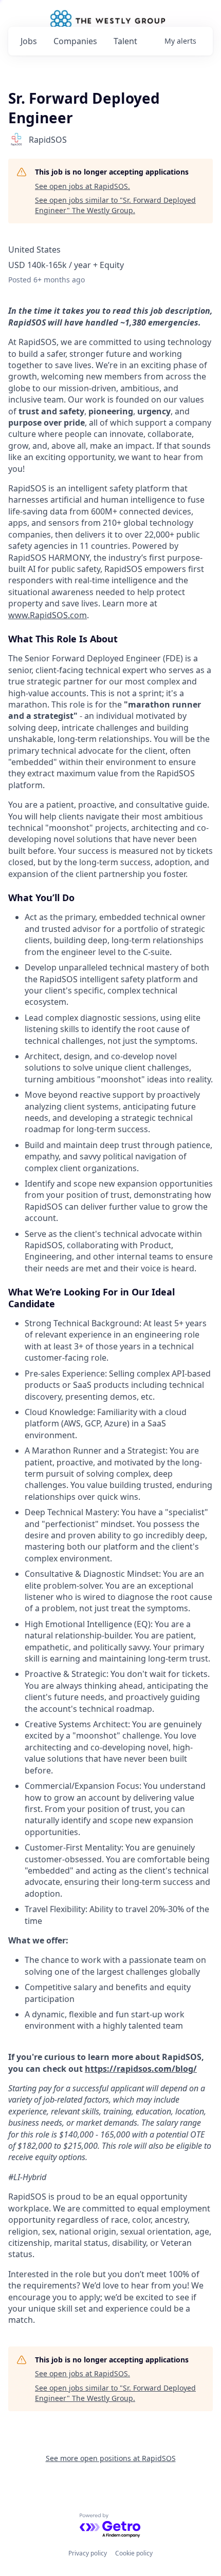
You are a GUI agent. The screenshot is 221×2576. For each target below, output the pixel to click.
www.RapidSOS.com (48, 615)
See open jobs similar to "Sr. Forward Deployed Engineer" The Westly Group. (115, 205)
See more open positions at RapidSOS (111, 2458)
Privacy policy (88, 2553)
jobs (29, 41)
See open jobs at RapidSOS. (82, 186)
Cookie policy (134, 2553)
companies (75, 41)
